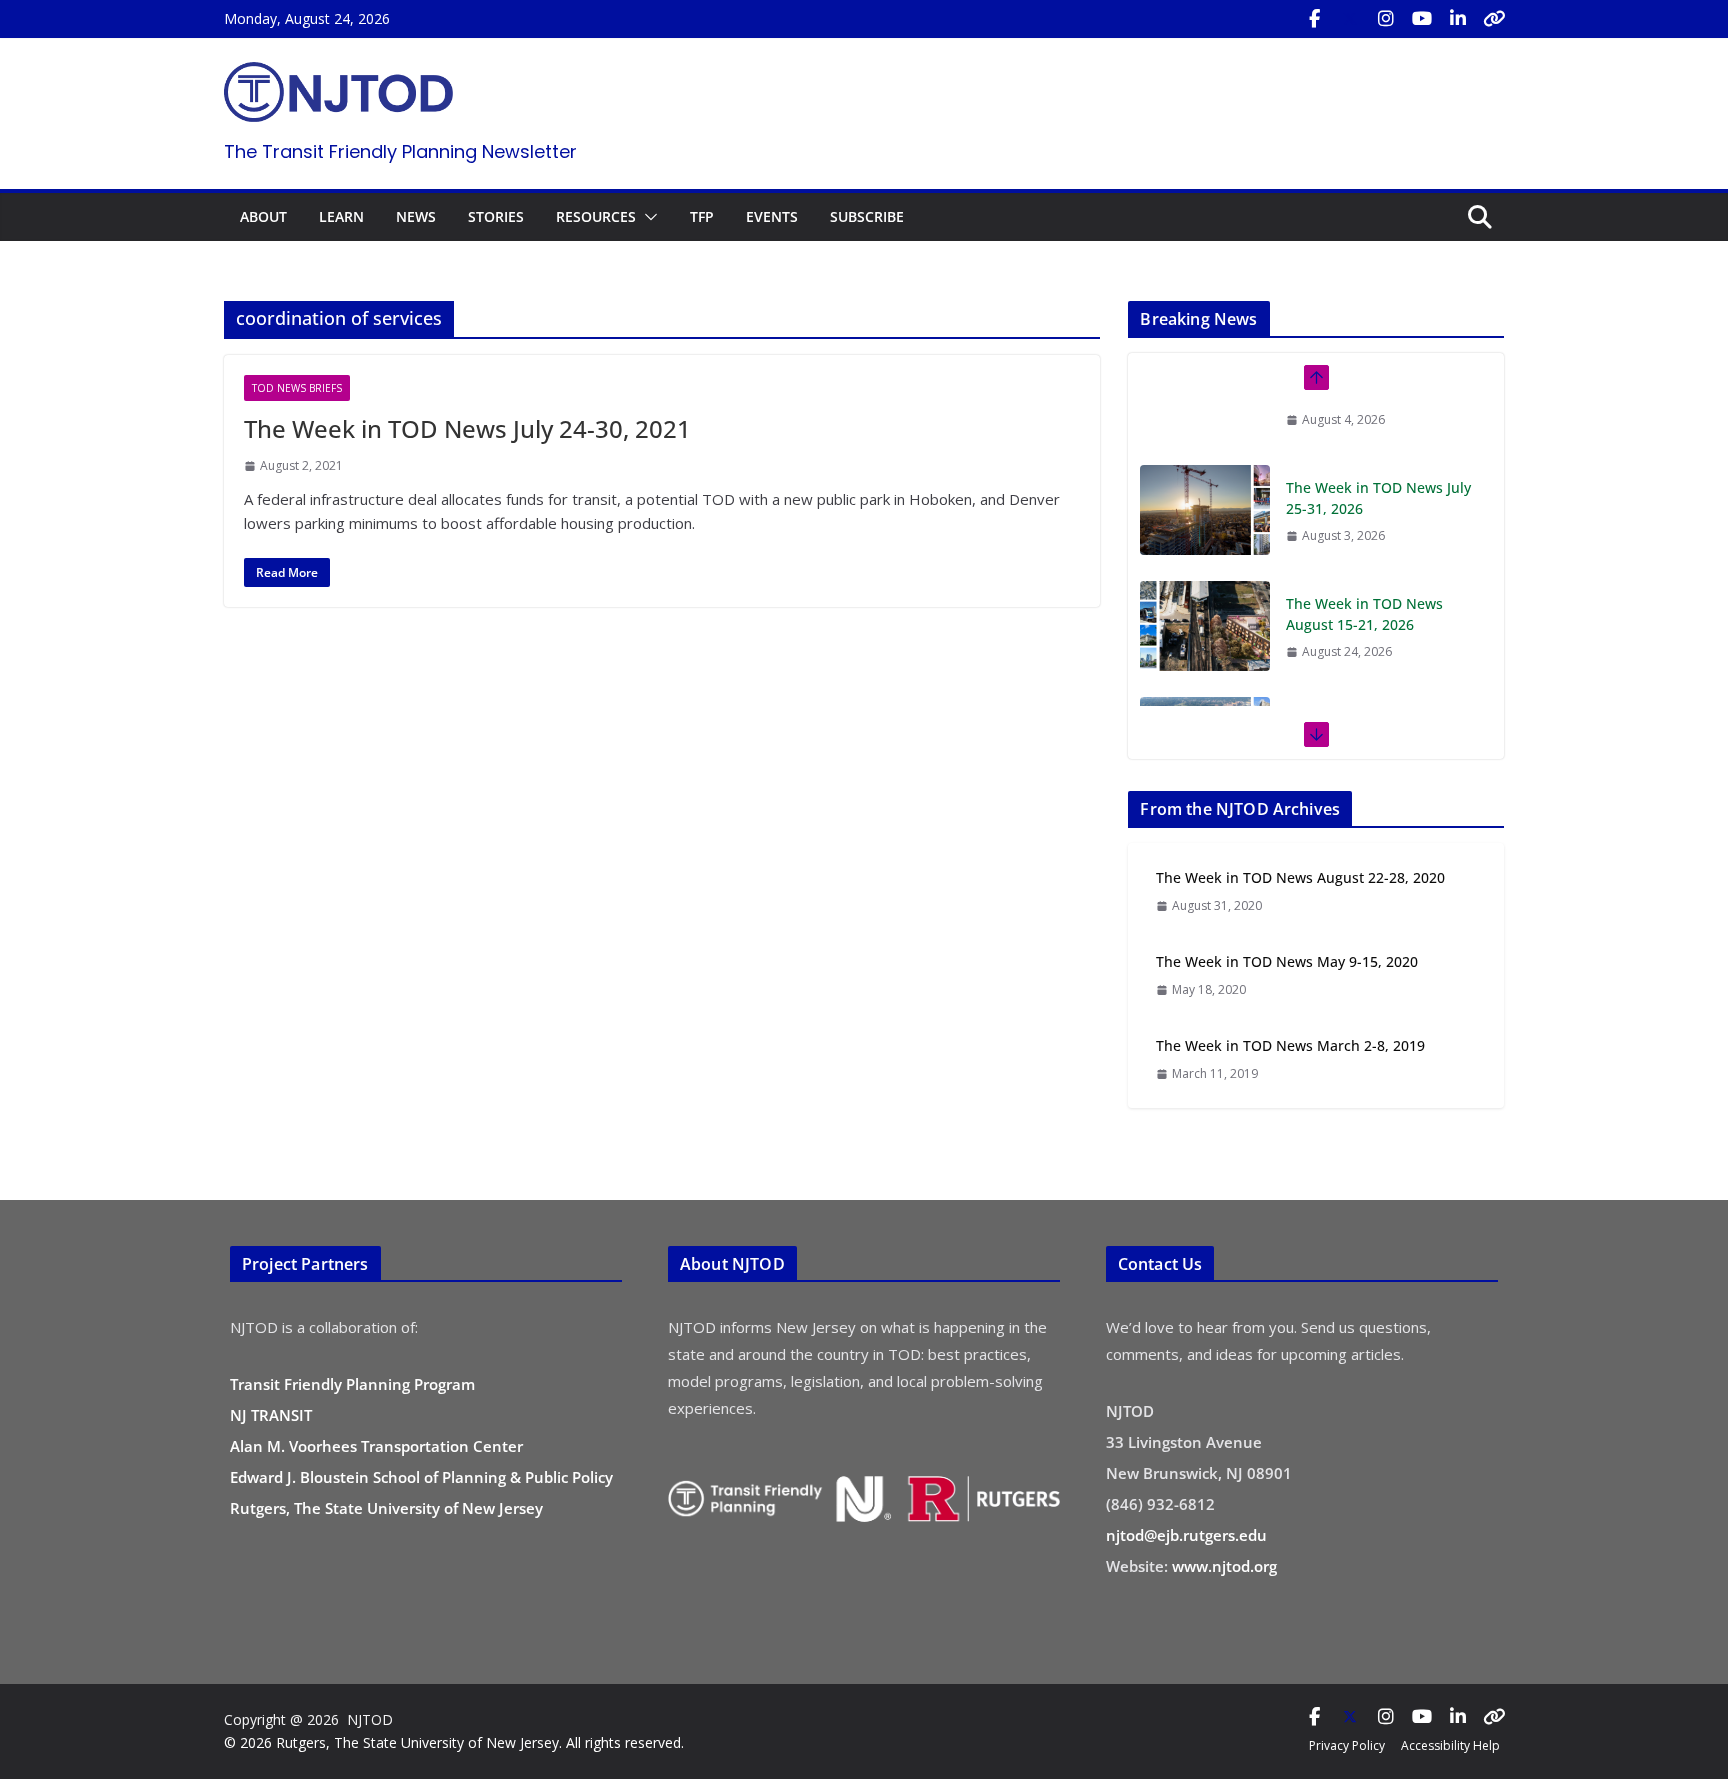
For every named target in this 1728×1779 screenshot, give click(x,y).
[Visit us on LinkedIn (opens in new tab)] (1458, 19)
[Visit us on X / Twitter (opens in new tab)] (1350, 19)
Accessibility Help (1450, 1745)
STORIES (496, 216)
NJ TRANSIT (271, 1415)
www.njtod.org (1224, 1566)
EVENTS (772, 216)
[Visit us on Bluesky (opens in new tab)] (1494, 19)
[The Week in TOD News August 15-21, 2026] (1205, 567)
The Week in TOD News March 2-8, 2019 (1290, 1045)
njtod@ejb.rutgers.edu (1186, 1535)
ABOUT (263, 216)
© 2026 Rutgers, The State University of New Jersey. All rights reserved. (454, 1742)
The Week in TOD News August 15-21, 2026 (1364, 555)
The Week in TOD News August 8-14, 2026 (1364, 671)
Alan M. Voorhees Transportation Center (376, 1446)
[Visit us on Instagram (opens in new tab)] (1386, 19)
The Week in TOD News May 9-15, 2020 (1287, 961)
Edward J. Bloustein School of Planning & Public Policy (421, 1477)
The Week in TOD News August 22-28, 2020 (1300, 877)
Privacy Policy (1347, 1745)
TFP (702, 216)
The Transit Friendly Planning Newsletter (400, 151)
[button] (647, 217)
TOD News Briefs (297, 388)
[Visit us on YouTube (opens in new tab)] (1422, 19)
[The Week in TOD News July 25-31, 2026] (1205, 451)
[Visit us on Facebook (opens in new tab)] (1314, 19)
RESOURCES (596, 216)
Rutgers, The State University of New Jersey (386, 1508)
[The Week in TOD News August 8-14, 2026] (1205, 683)
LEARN (341, 216)
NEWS (416, 216)
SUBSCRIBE (867, 216)
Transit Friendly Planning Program (352, 1384)
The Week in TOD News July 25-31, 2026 (1378, 439)
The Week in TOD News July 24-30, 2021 (467, 428)
